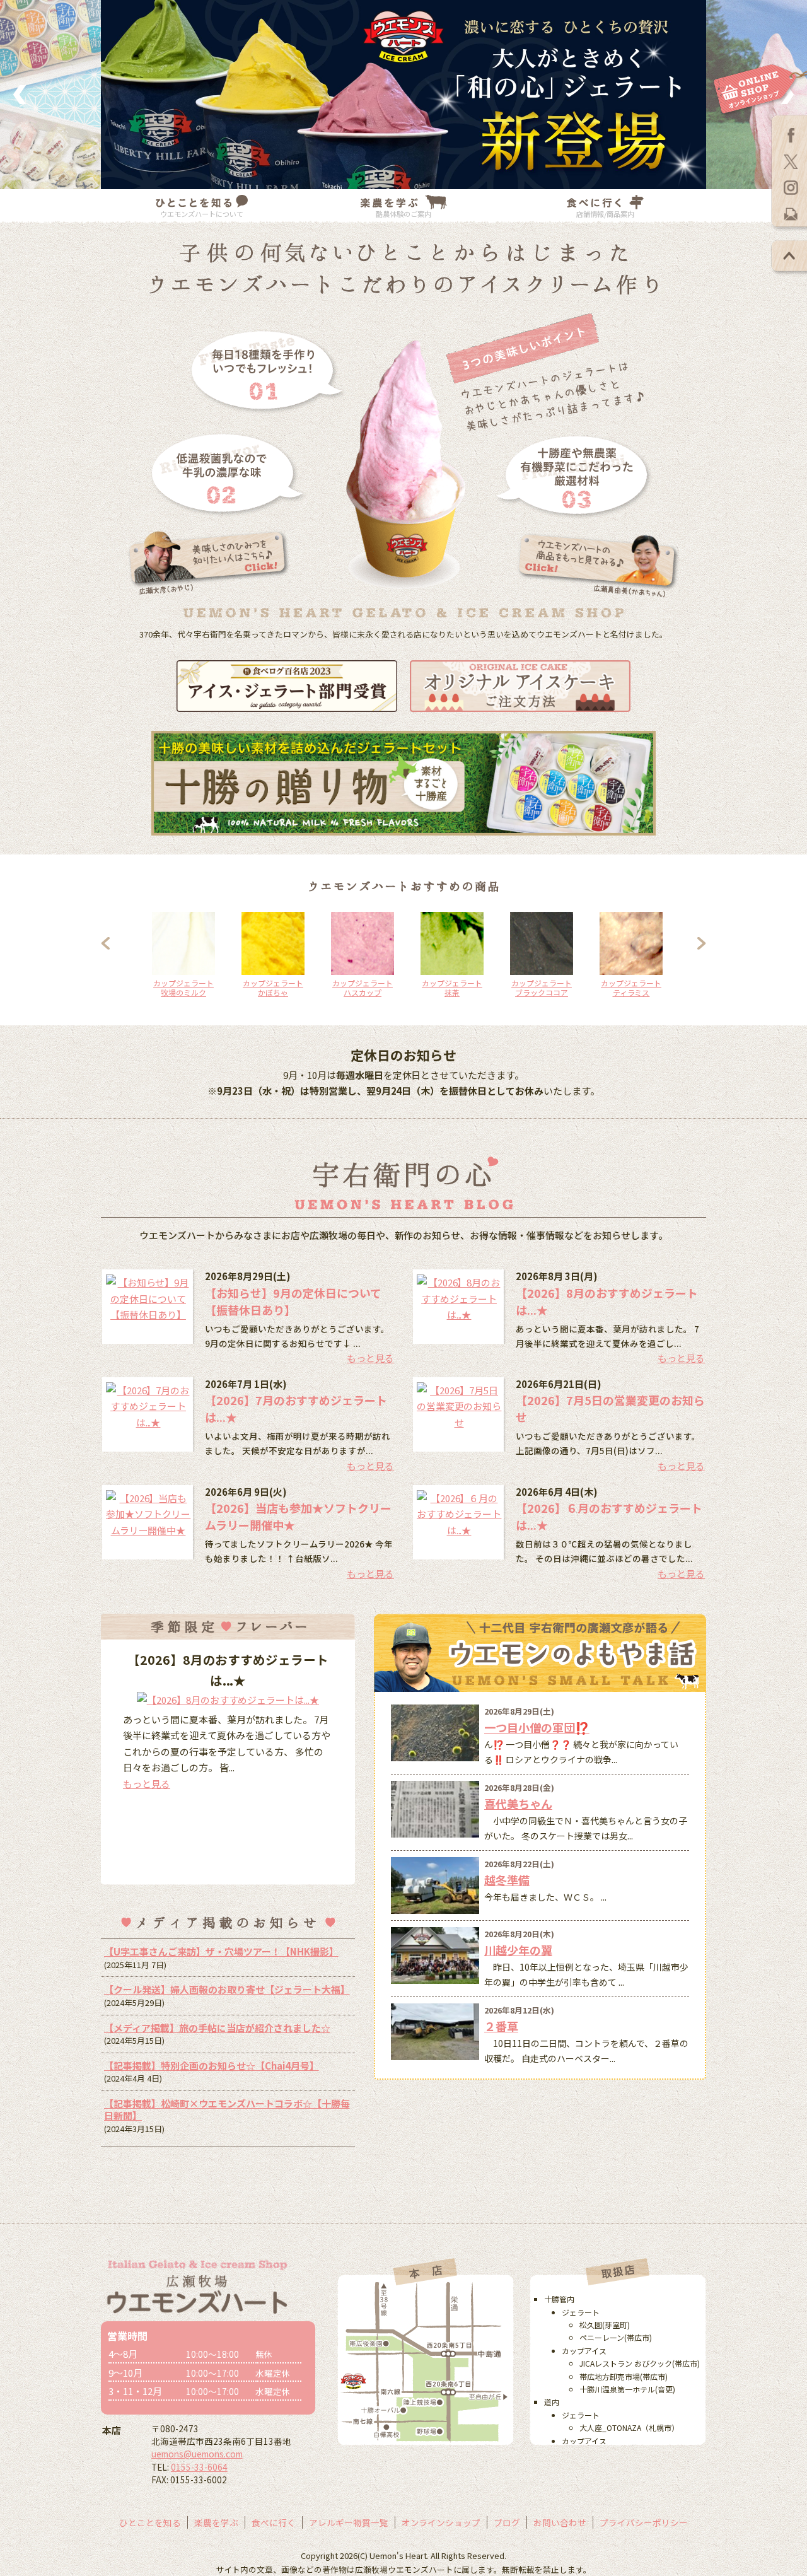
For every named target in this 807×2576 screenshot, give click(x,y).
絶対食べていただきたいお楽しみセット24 (273, 992)
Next (694, 950)
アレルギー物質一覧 (349, 2522)
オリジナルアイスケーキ (631, 988)
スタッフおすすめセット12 (183, 988)
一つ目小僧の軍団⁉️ (537, 1727)
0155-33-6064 (199, 2467)
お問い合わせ (560, 2522)
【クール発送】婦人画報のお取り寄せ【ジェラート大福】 (227, 1989)
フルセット (542, 983)
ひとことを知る (150, 2522)
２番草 (501, 2026)
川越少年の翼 (518, 1950)
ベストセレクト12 (452, 983)
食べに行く (274, 2522)
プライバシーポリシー (644, 2522)
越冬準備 (507, 1880)
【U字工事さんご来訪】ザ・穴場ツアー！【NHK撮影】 (221, 1951)
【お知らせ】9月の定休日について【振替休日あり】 (293, 1301)
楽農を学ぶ (216, 2522)
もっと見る (370, 1358)
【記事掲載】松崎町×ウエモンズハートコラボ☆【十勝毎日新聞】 (227, 2110)
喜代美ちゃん (518, 1804)
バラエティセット (363, 983)
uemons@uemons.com (197, 2454)
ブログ (507, 2522)
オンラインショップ (441, 2522)
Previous (120, 950)
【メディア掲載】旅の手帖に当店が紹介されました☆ (217, 2028)
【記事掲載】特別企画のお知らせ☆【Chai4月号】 (212, 2066)
